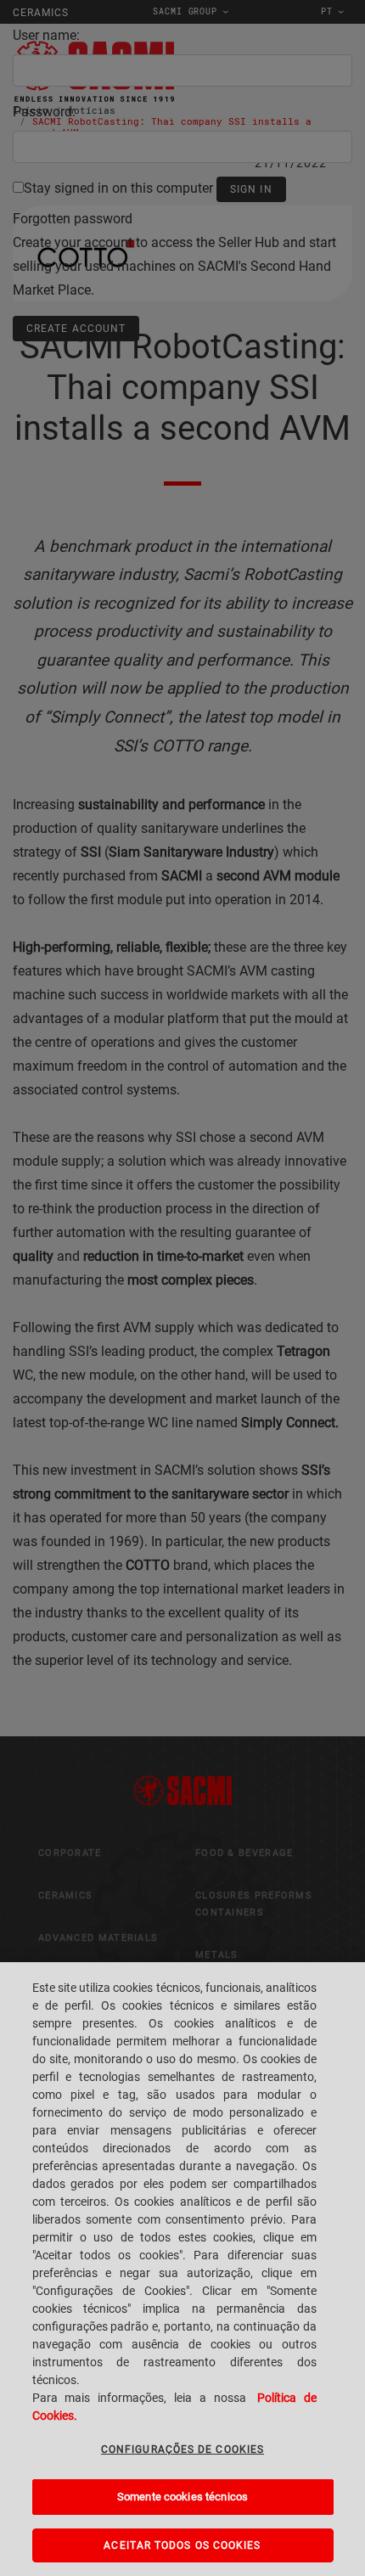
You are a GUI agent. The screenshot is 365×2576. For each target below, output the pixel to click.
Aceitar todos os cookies (182, 2545)
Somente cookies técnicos (182, 2497)
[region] (182, 2269)
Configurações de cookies (182, 2449)
